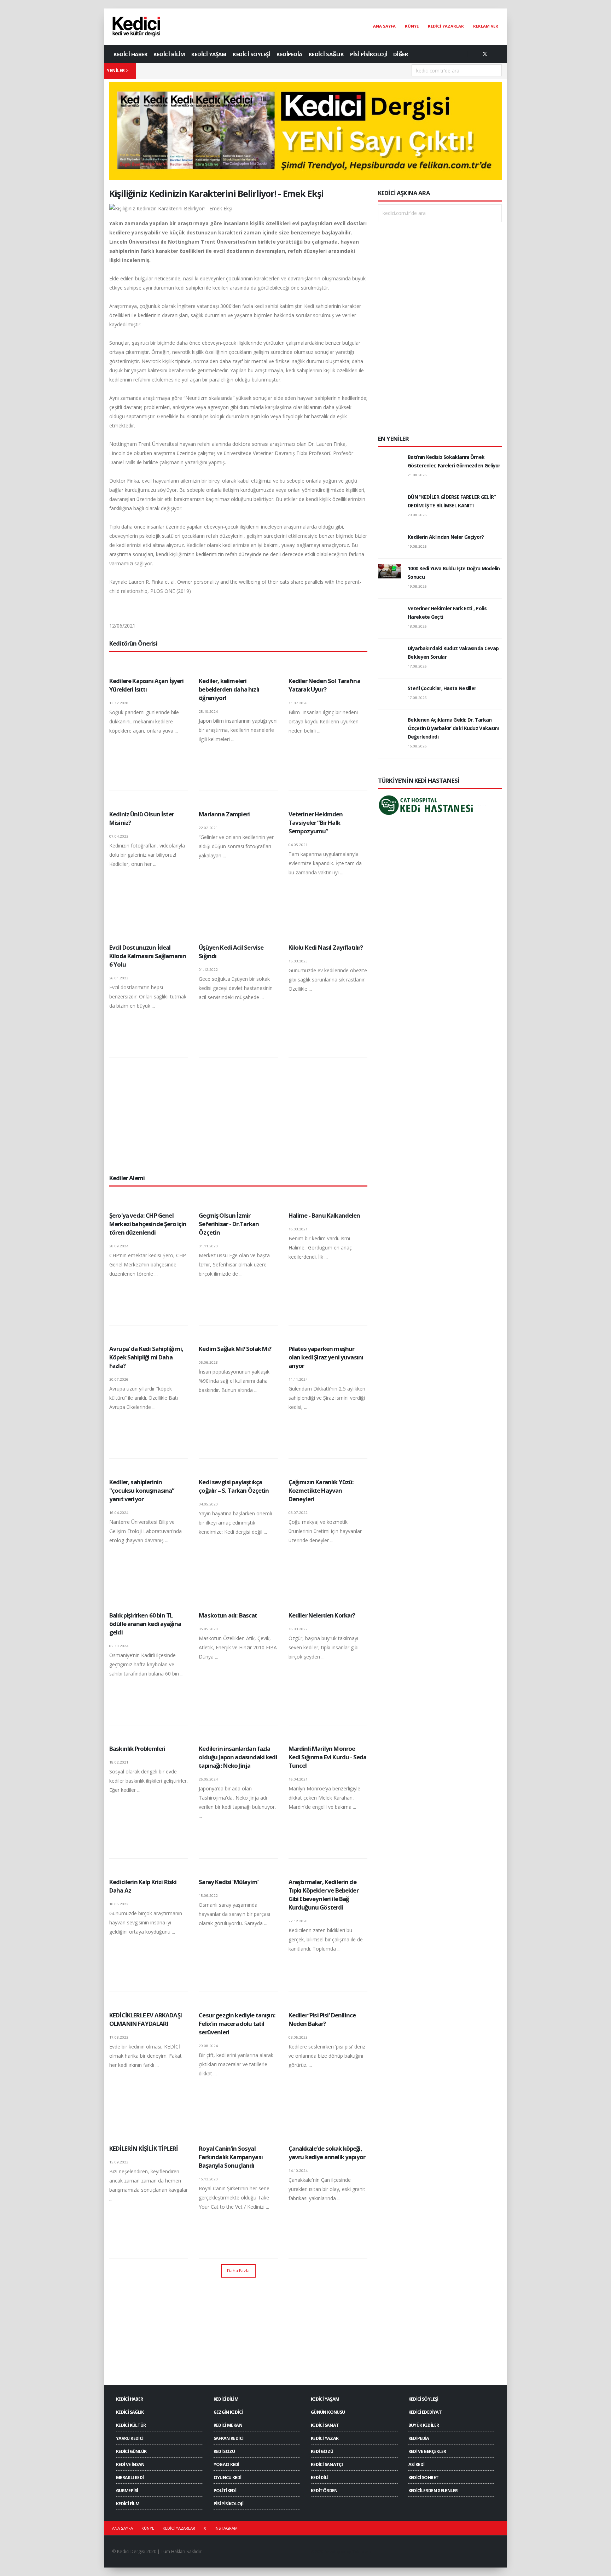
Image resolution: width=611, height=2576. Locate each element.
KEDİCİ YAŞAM (209, 54)
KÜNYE (412, 26)
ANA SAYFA (384, 26)
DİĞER (401, 54)
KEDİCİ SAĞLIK (326, 54)
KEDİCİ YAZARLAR (446, 26)
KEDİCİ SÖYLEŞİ (251, 54)
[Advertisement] (238, 1115)
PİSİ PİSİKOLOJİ (369, 54)
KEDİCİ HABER (130, 54)
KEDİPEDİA (289, 54)
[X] (485, 54)
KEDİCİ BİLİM (169, 54)
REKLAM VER (486, 26)
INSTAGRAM (226, 2528)
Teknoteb (362, 2551)
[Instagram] (496, 54)
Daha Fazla (238, 2271)
